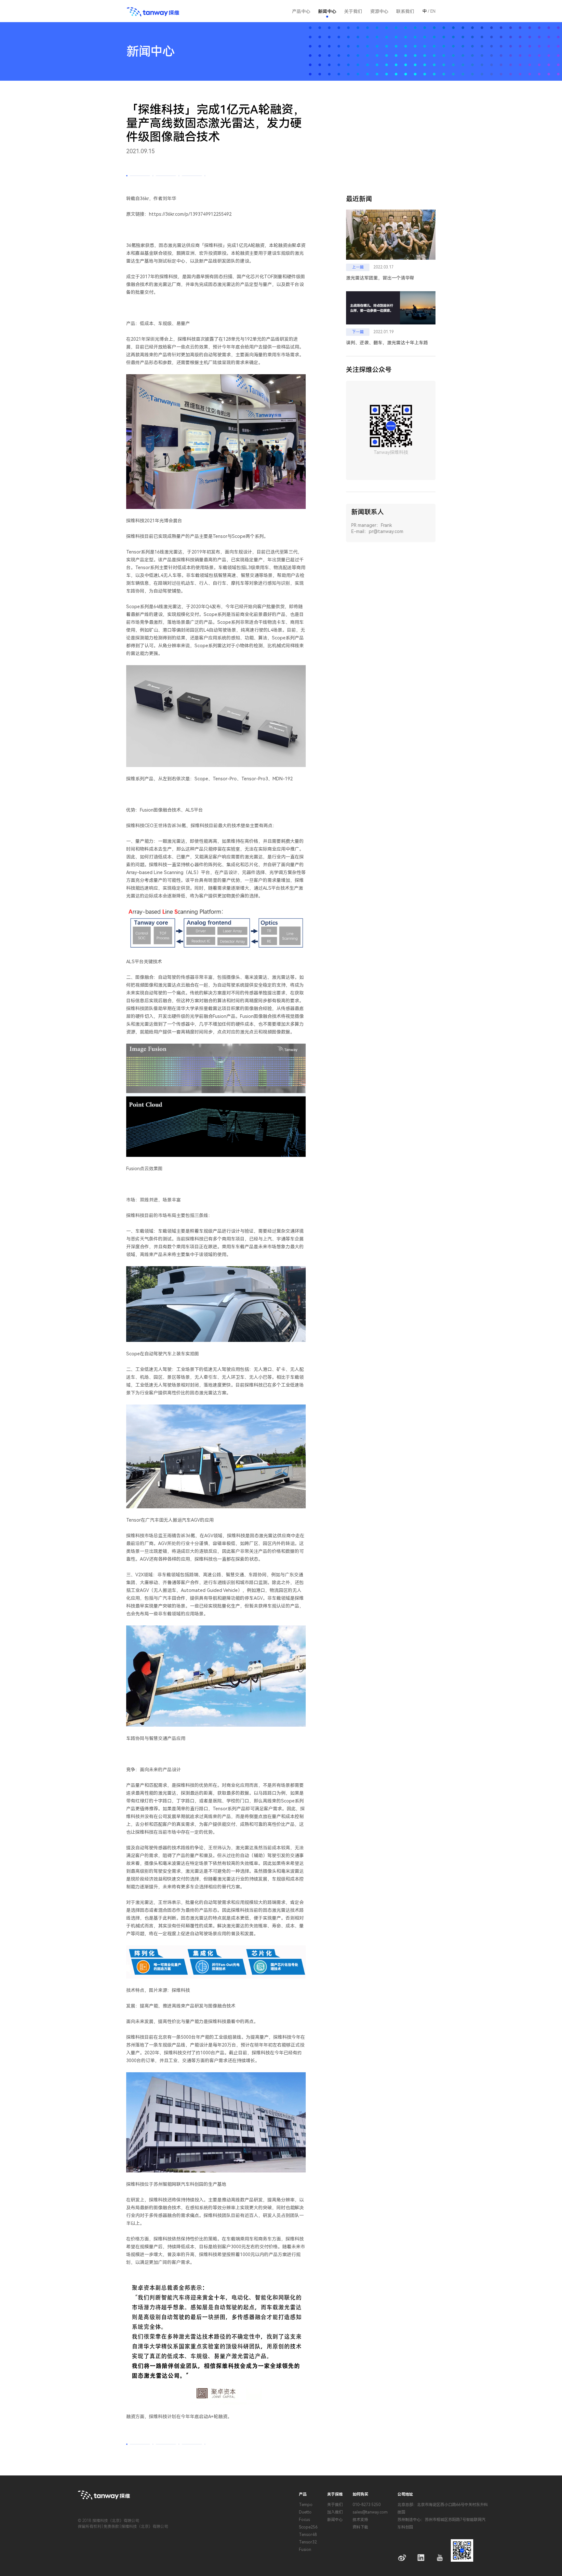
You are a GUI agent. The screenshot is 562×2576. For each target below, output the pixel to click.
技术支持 (360, 2520)
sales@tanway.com (370, 2512)
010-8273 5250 (367, 2505)
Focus (304, 2520)
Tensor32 (308, 2542)
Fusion (305, 2550)
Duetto (305, 2512)
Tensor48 (308, 2535)
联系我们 (405, 11)
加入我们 (335, 2512)
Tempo (306, 2505)
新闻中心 (327, 11)
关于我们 (335, 2505)
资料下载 (360, 2527)
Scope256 (308, 2527)
